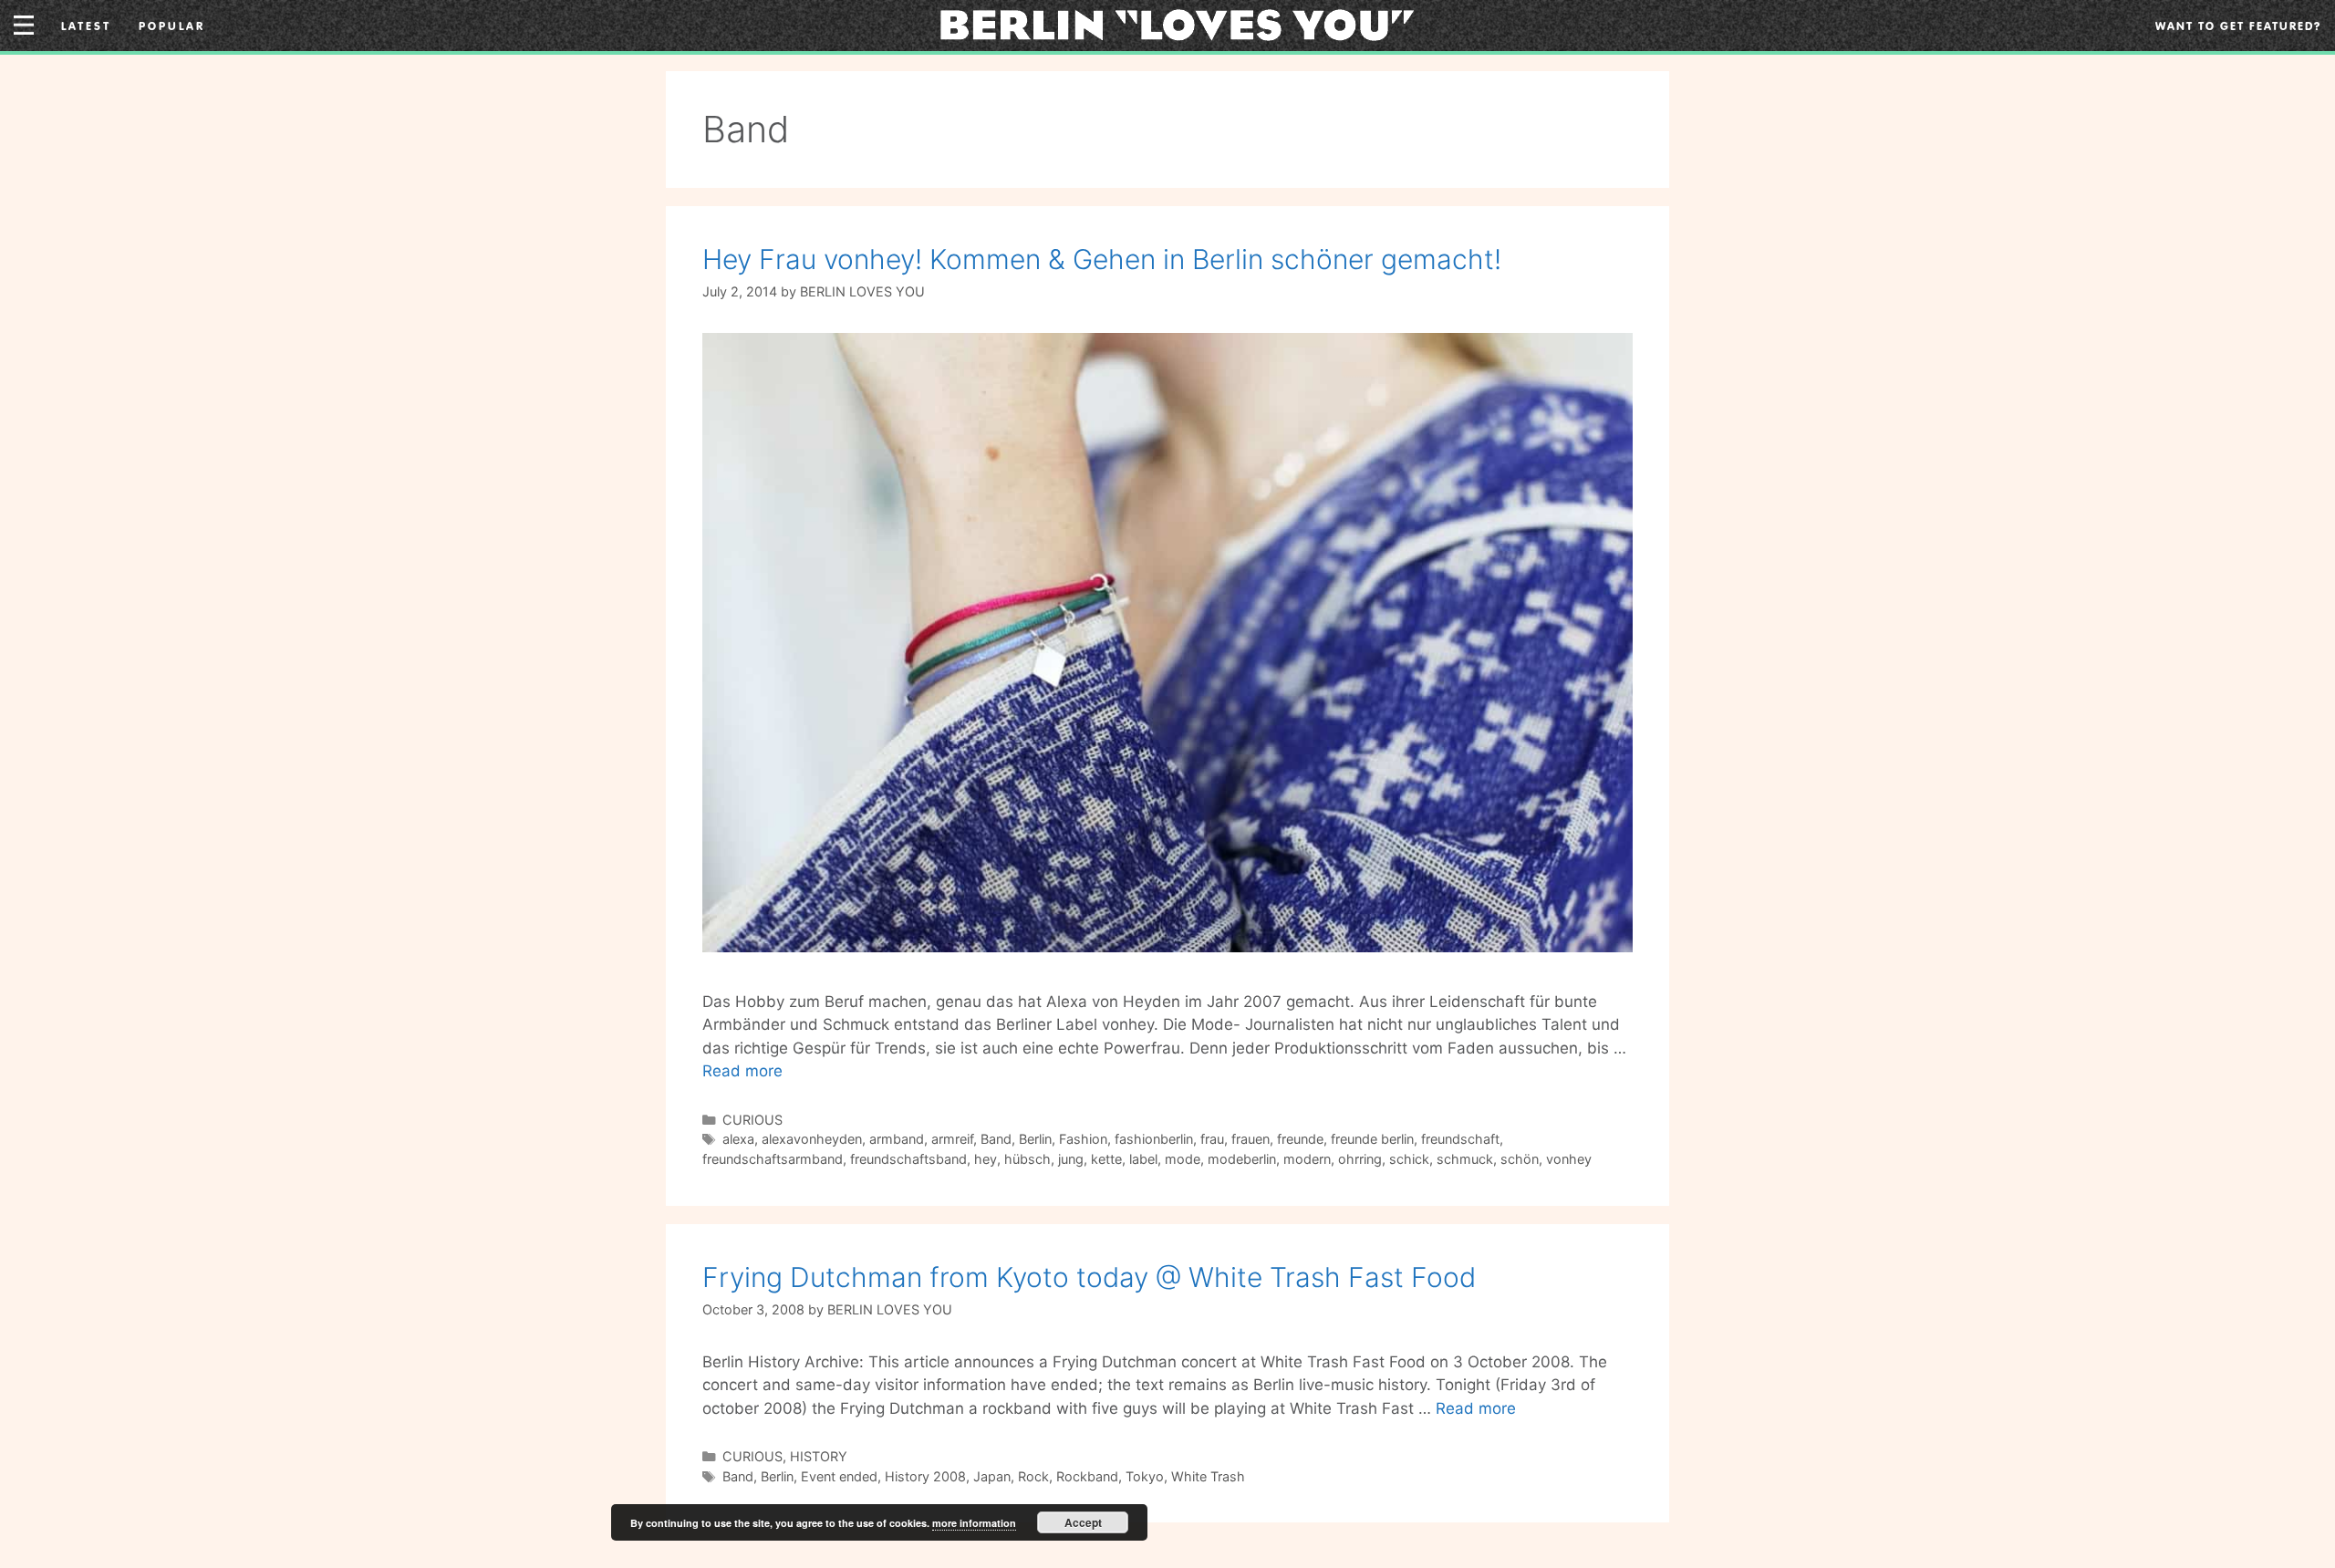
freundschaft (1460, 1139)
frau (1212, 1139)
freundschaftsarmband (773, 1159)
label (1143, 1159)
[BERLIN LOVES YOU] (1177, 24)
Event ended (839, 1476)
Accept (1083, 1522)
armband (897, 1139)
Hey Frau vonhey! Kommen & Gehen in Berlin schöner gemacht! (1102, 259)
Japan (992, 1476)
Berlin (1035, 1139)
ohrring (1360, 1159)
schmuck (1465, 1159)
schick (1409, 1159)
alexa (738, 1139)
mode (1183, 1159)
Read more (742, 1071)
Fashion (1083, 1139)
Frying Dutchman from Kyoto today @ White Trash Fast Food (1089, 1277)
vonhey (1569, 1159)
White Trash (1208, 1476)
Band (996, 1139)
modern (1307, 1159)
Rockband (1087, 1476)
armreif (952, 1139)
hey (986, 1159)
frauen (1251, 1139)
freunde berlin (1372, 1139)
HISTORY (819, 1456)
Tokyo (1145, 1476)
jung (1071, 1159)
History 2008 (925, 1476)
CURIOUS (752, 1120)
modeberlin (1242, 1159)
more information (974, 1523)
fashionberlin (1154, 1139)
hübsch (1027, 1159)
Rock (1033, 1476)
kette (1106, 1159)
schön (1520, 1159)
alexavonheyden (812, 1139)
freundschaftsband (908, 1159)
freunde (1300, 1139)
